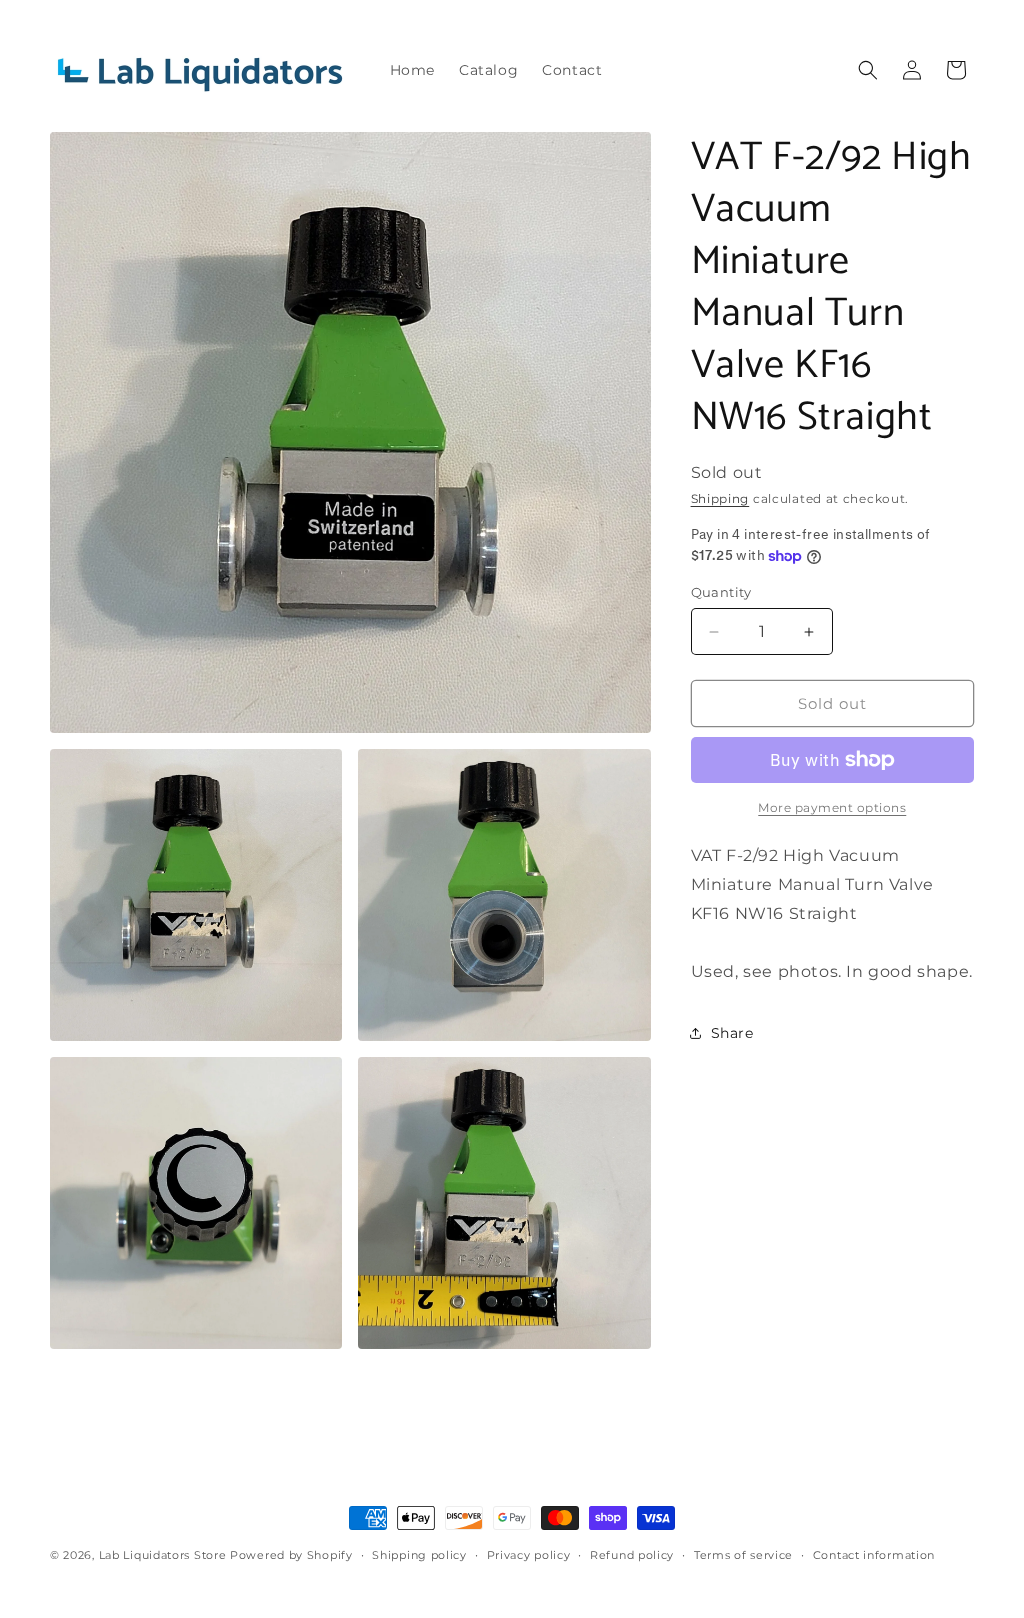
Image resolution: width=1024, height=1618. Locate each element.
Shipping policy (419, 1555)
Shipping (720, 498)
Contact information (874, 1555)
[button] (868, 70)
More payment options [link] (832, 807)
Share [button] (732, 1033)
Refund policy (632, 1555)
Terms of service (743, 1555)
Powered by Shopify (291, 1555)
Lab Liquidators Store (163, 1555)
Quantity (721, 592)
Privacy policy (529, 1555)
